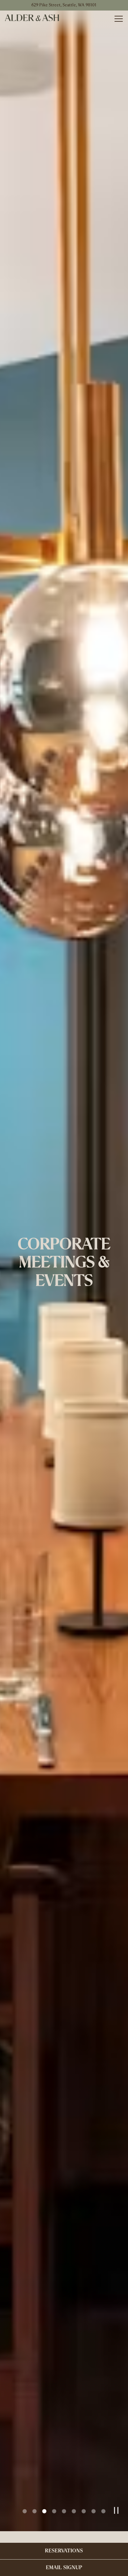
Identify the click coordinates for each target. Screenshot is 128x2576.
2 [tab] (34, 2523)
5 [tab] (64, 2523)
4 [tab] (54, 2523)
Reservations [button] (64, 2551)
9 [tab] (103, 2523)
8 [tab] (94, 2523)
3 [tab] (44, 2523)
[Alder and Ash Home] (32, 18)
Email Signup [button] (64, 2568)
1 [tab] (25, 2523)
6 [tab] (74, 2523)
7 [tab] (84, 2523)
